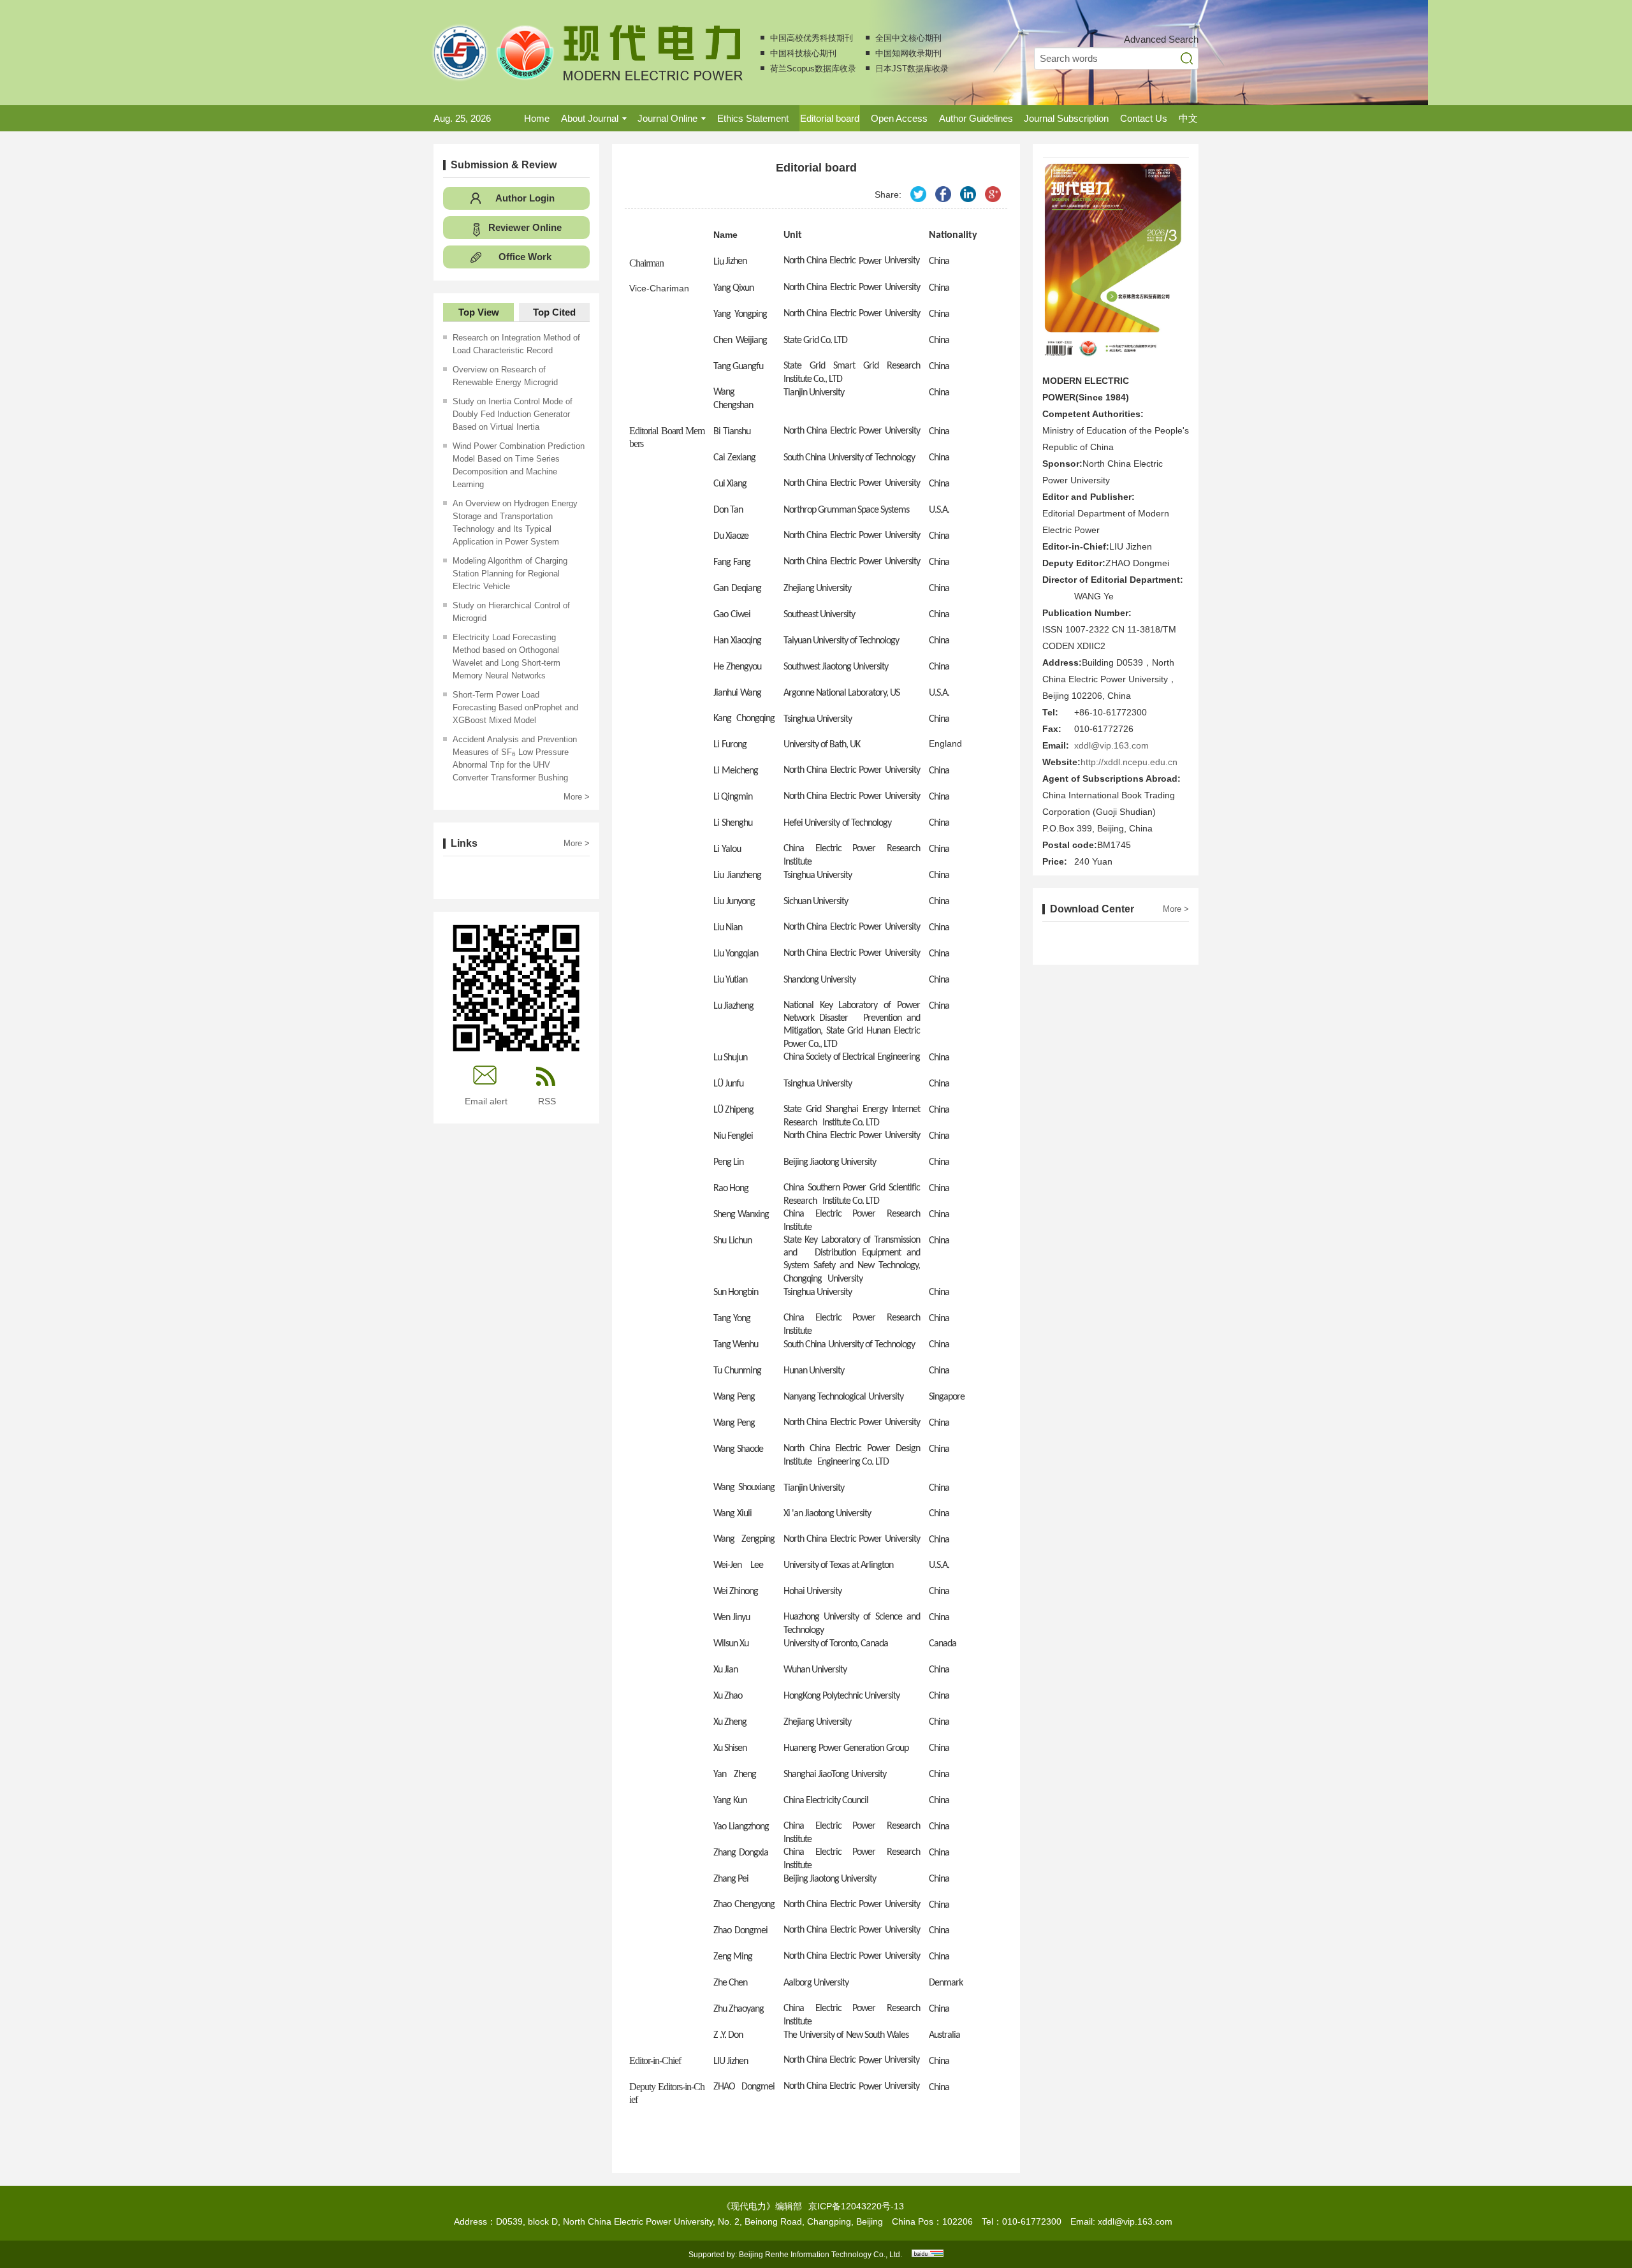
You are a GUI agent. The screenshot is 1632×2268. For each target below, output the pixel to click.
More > (577, 797)
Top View (479, 312)
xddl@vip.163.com (1111, 745)
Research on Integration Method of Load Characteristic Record (516, 344)
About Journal (590, 118)
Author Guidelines (976, 118)
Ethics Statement (753, 118)
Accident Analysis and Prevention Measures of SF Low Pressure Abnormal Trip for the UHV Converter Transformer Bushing (515, 758)
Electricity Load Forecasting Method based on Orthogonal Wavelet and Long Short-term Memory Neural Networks (506, 656)
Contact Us (1144, 118)
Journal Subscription (1066, 118)
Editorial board (830, 118)
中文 (1188, 118)
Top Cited (554, 312)
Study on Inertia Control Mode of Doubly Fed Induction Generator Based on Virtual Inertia (513, 414)
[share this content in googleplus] (993, 194)
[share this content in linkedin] (968, 194)
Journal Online (667, 118)
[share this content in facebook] (943, 194)
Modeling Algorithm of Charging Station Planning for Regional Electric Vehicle (510, 574)
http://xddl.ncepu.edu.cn (1129, 762)
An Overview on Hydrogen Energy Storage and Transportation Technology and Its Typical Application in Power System (515, 523)
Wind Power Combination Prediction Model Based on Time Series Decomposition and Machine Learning (519, 465)
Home (537, 118)
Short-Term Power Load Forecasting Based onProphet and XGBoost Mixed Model (515, 707)
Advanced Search (1161, 39)
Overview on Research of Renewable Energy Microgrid (505, 376)
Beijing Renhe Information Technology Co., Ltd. (820, 2255)
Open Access (899, 118)
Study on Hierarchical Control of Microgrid (511, 612)
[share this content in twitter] (918, 194)
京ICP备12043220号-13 (856, 2206)
